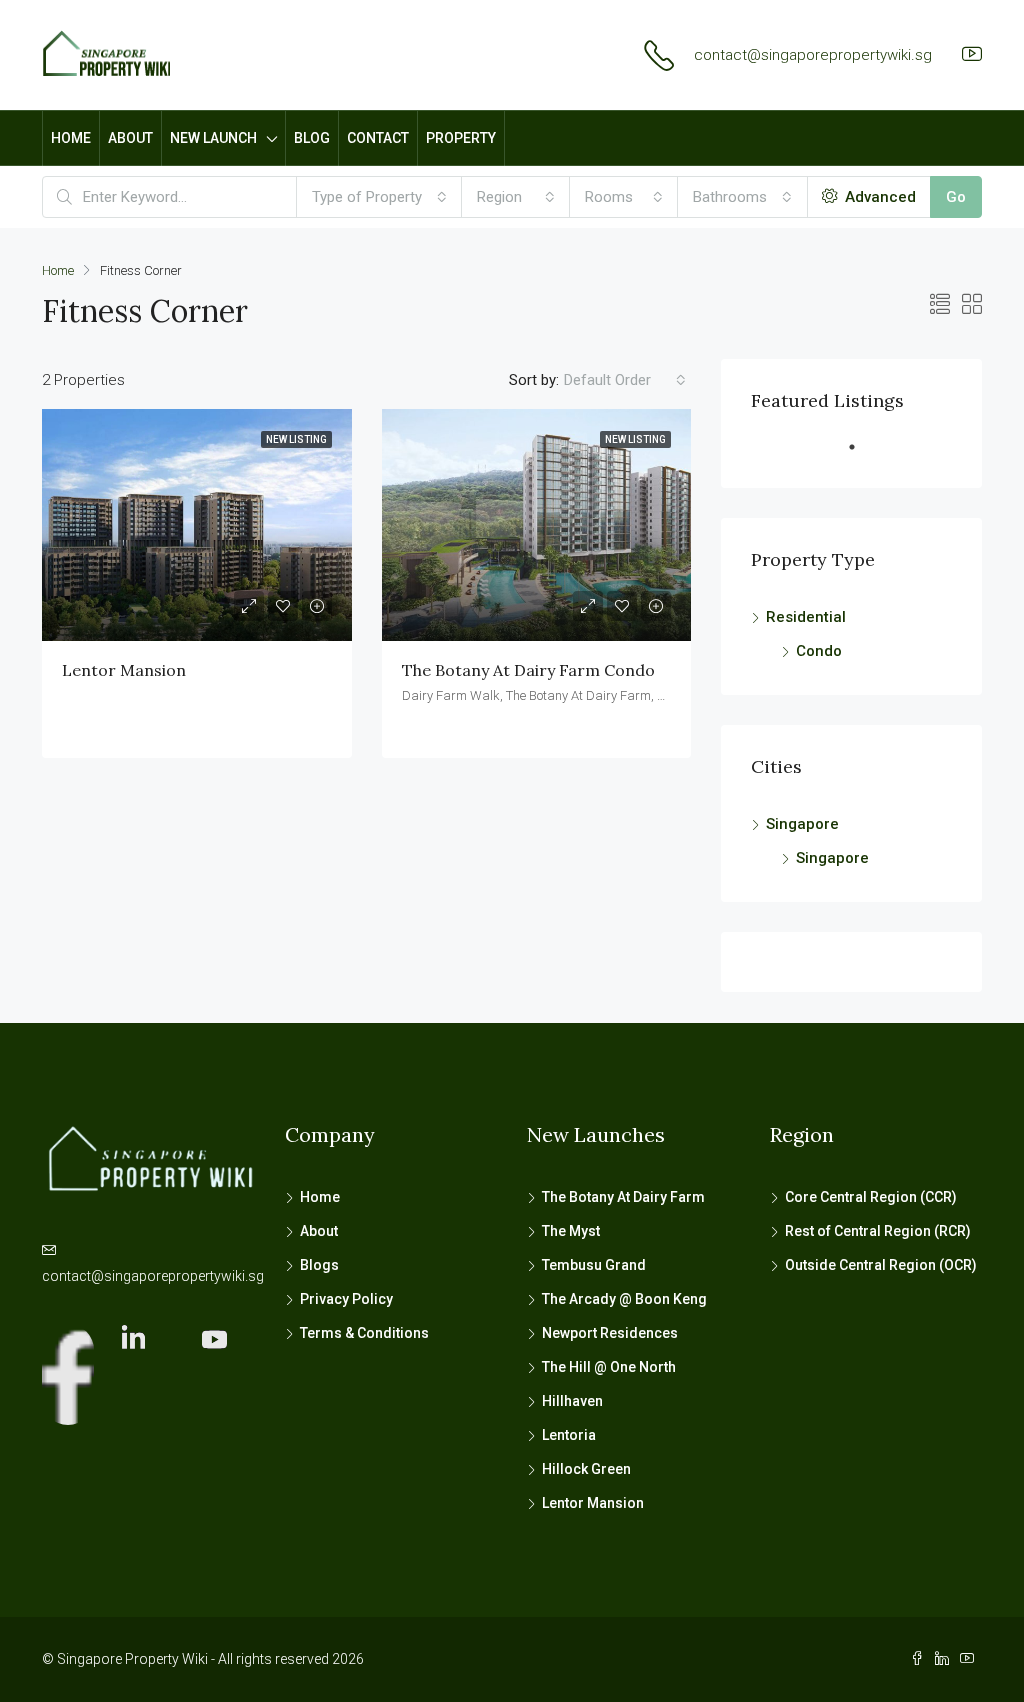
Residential (806, 617)
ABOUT (130, 138)
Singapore (802, 824)
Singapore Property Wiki (132, 1659)
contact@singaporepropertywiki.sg (813, 55)
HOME (71, 138)
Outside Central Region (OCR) (881, 1265)
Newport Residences (610, 1333)
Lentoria (569, 1435)
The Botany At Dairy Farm (623, 1197)
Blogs (319, 1265)
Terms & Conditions (364, 1333)
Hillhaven (572, 1401)
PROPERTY (461, 138)
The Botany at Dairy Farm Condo (528, 670)
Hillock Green (586, 1469)
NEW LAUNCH (213, 138)
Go (956, 197)
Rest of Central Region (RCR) (878, 1231)
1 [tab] (862, 455)
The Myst (571, 1231)
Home (320, 1197)
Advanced (878, 197)
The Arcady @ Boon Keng (624, 1299)
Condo (819, 651)
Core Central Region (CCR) (872, 1197)
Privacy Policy (346, 1299)
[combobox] (379, 197)
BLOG (312, 138)
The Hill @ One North (609, 1367)
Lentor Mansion (124, 670)
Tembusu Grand (594, 1265)
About (319, 1231)
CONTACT (378, 138)
